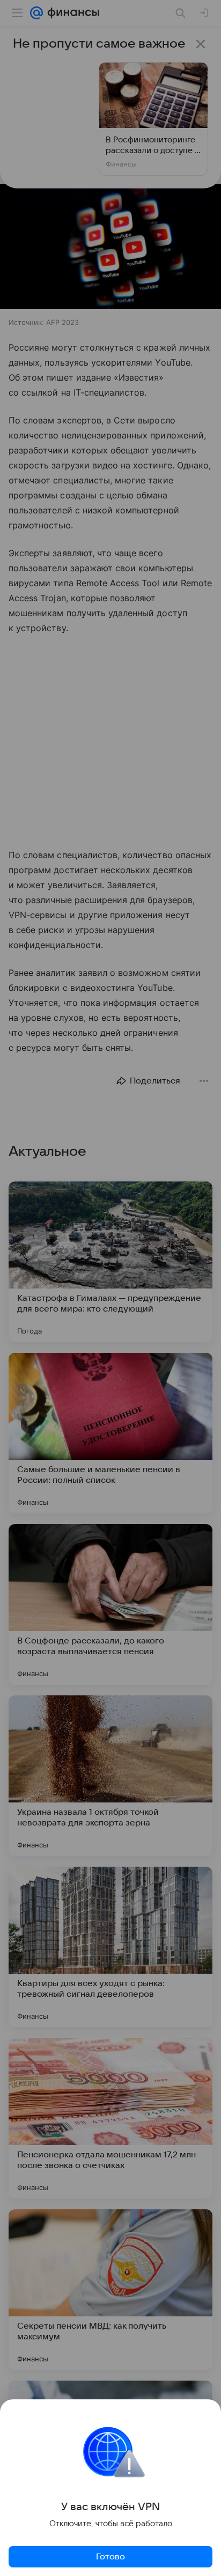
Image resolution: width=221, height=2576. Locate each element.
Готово (110, 2557)
